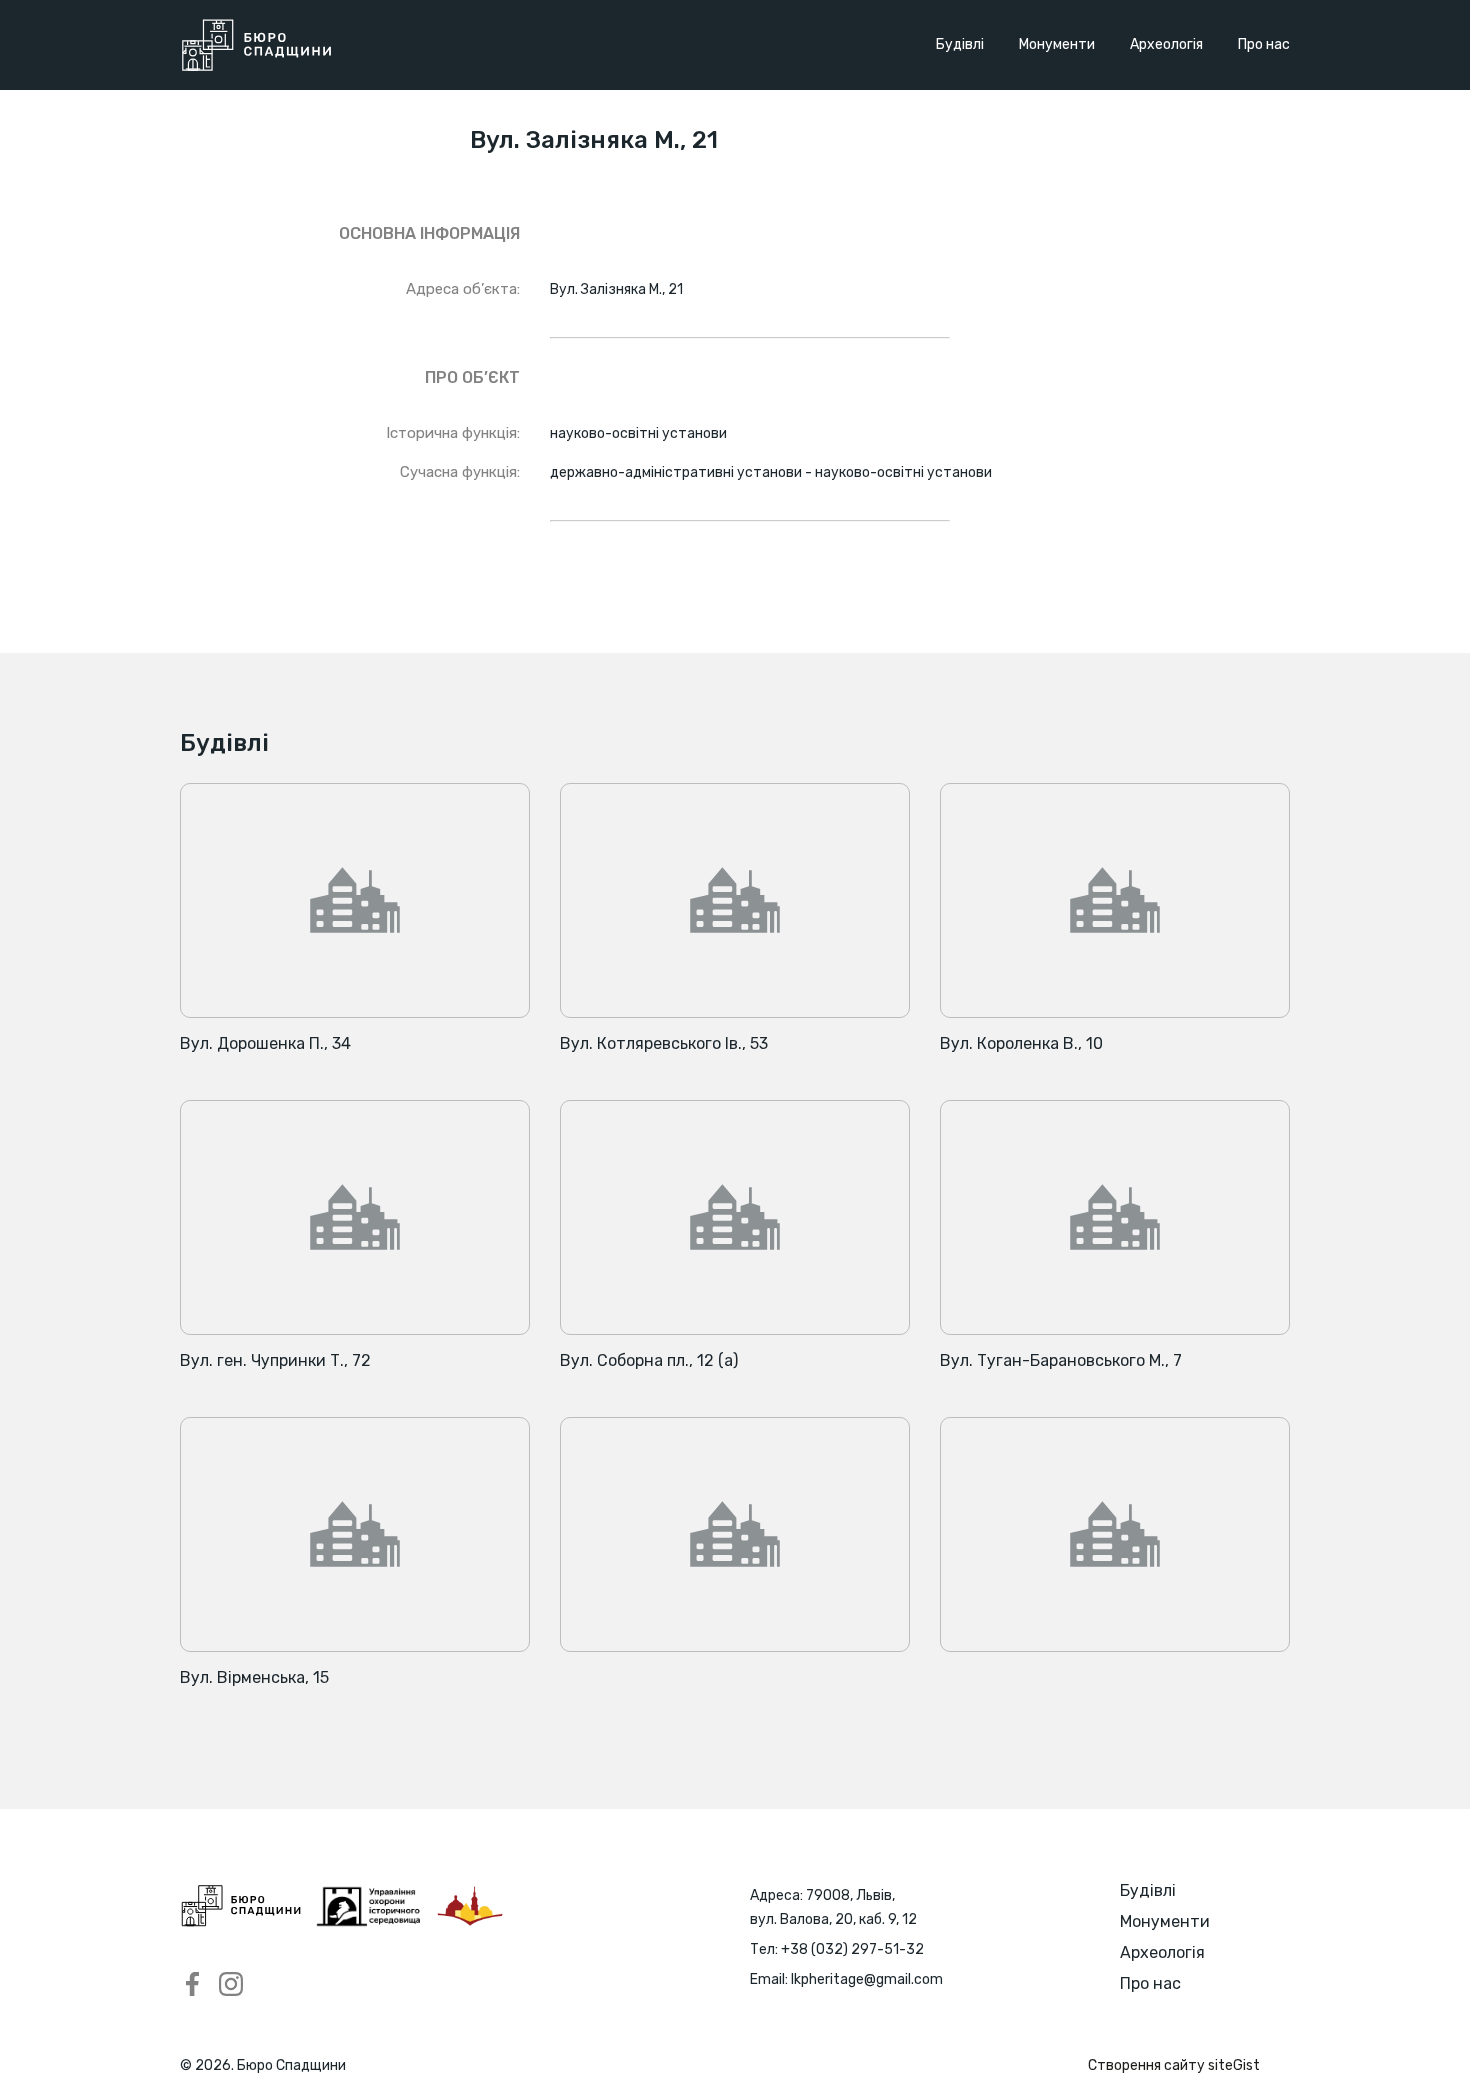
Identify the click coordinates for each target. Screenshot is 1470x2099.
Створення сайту (1174, 2065)
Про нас (1264, 44)
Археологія (1166, 44)
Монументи (1057, 44)
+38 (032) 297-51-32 (852, 1949)
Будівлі (960, 44)
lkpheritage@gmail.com (867, 1979)
